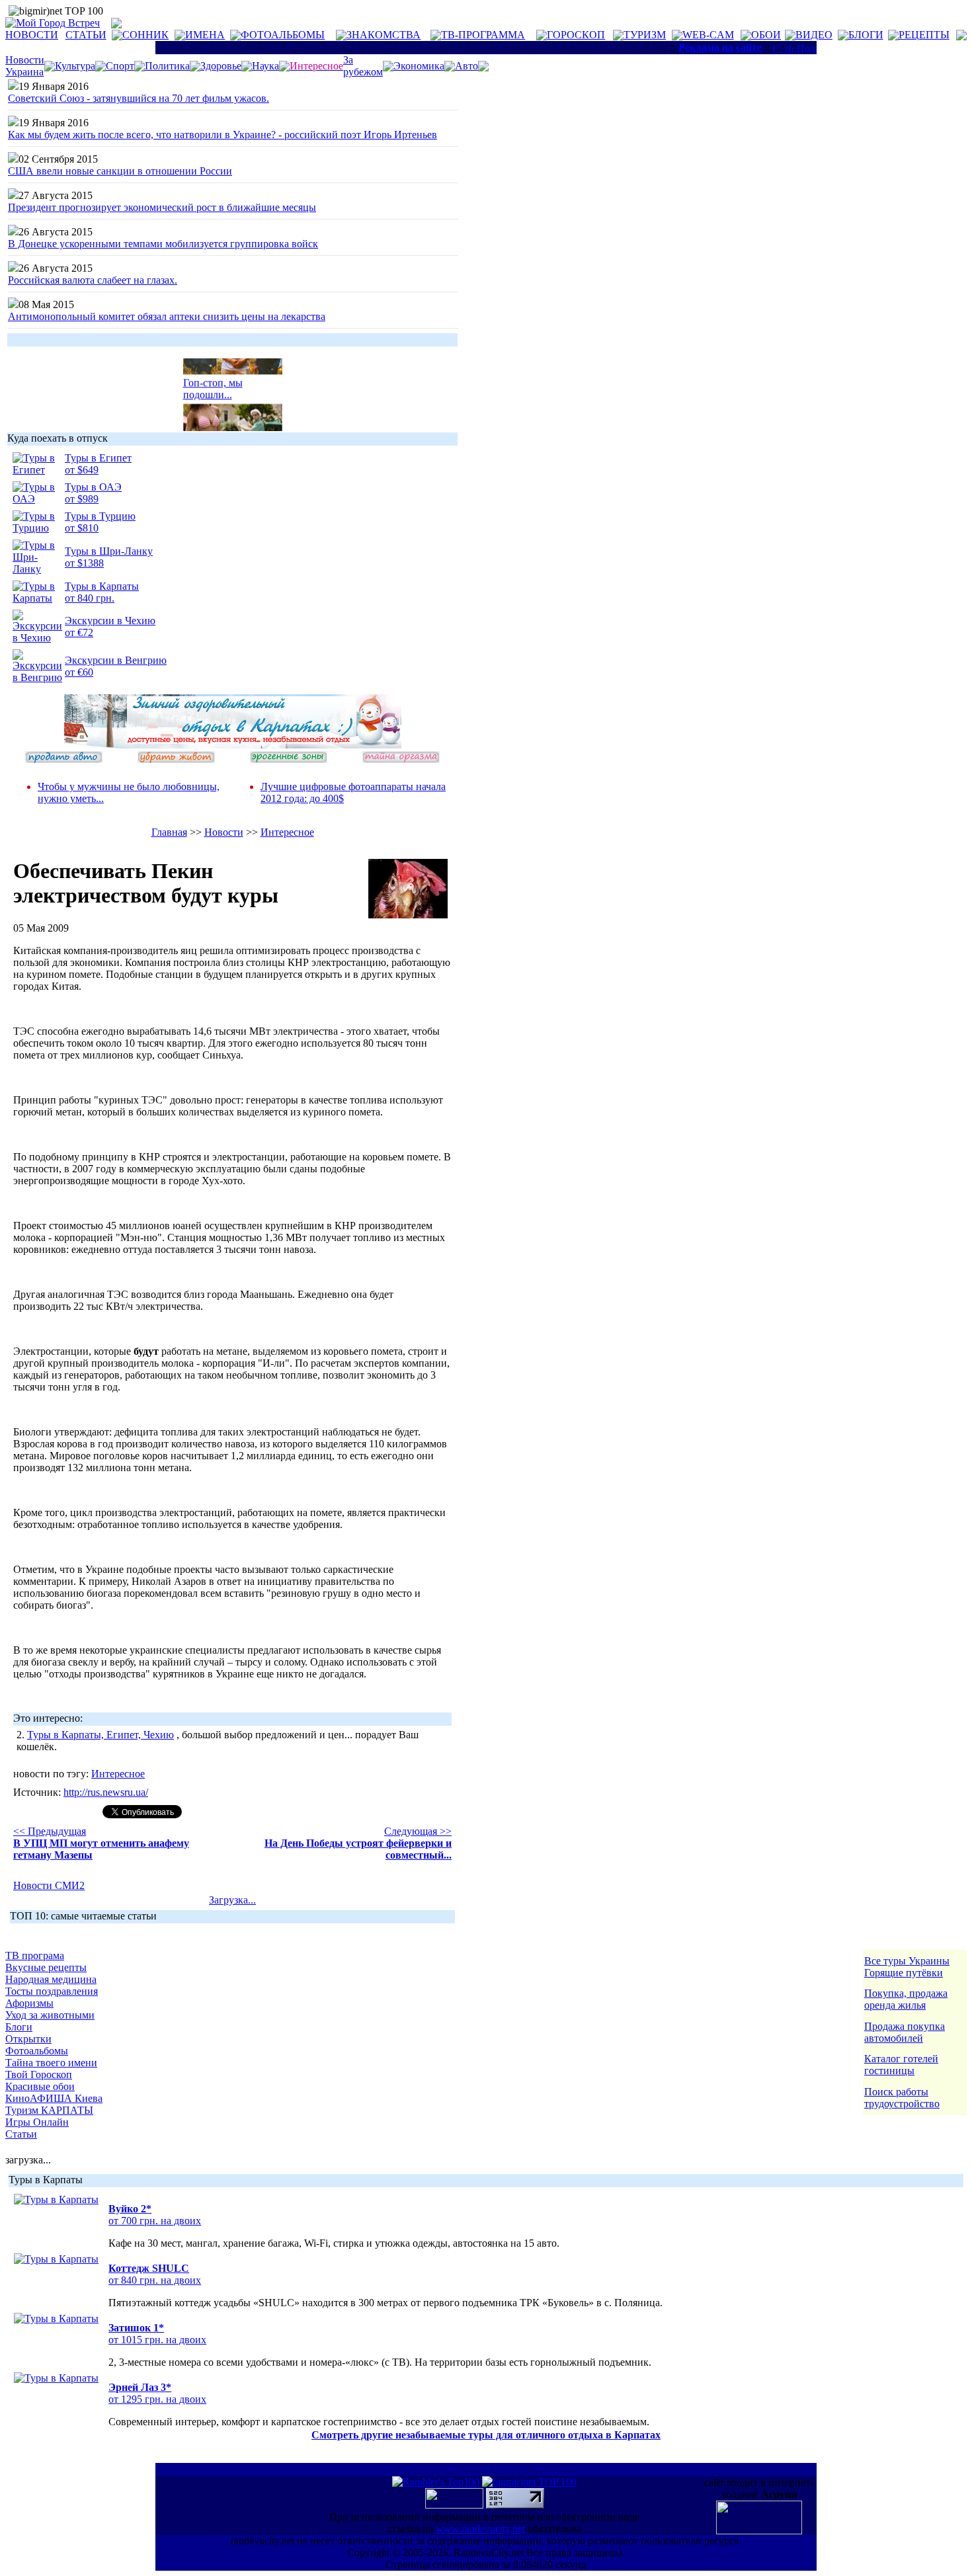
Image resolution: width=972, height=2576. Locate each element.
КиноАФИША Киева (54, 2098)
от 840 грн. (90, 598)
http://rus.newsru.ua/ (106, 1792)
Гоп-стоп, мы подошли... (213, 382)
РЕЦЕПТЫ (924, 35)
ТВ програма (35, 1955)
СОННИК (145, 35)
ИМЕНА (205, 35)
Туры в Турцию (100, 516)
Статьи (21, 2134)
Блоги (19, 2027)
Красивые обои (40, 2086)
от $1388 (84, 563)
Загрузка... (232, 1900)
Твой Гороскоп (39, 2074)
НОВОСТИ (32, 35)
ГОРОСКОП (576, 35)
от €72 (79, 632)
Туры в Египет (98, 458)
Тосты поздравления (52, 1991)
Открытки (28, 2039)
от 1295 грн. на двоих (157, 2399)
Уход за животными (50, 2015)
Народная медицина (51, 1979)
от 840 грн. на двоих (155, 2280)
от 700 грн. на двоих (155, 2221)
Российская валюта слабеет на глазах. (93, 280)
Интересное (287, 832)
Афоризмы (29, 2003)
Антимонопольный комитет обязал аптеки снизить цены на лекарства (167, 316)
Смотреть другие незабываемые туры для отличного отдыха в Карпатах (486, 2435)
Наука (265, 66)
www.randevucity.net (480, 2529)
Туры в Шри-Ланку (109, 551)
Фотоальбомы (37, 2051)
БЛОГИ (866, 35)
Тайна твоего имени (51, 2063)
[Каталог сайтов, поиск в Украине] (456, 2505)
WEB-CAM (708, 35)
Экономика (419, 66)
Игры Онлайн (37, 2122)
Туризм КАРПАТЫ (49, 2110)
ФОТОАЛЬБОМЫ (283, 35)
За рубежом (363, 66)
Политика (167, 66)
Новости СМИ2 (49, 1885)
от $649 (82, 470)
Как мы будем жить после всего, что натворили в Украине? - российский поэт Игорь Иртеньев (223, 135)
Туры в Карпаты (102, 586)
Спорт (120, 66)
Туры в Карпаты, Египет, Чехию (101, 1735)
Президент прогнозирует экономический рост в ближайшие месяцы (162, 207)
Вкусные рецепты (46, 1967)
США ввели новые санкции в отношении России (120, 171)
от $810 (82, 528)
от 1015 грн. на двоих (157, 2340)
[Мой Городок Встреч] (233, 745)
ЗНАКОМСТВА (384, 35)
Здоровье (221, 66)
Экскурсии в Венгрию (116, 660)
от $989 (82, 499)
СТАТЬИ (86, 35)
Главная (169, 832)
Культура (75, 66)
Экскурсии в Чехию (110, 621)
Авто (466, 66)
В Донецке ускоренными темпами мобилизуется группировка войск (163, 244)
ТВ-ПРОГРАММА (483, 35)
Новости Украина (25, 66)
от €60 (79, 672)
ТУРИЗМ (645, 35)
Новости (224, 832)
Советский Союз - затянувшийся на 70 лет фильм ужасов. (139, 98)
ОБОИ (766, 35)
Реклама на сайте (720, 47)
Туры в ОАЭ (93, 487)
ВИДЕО (814, 35)
